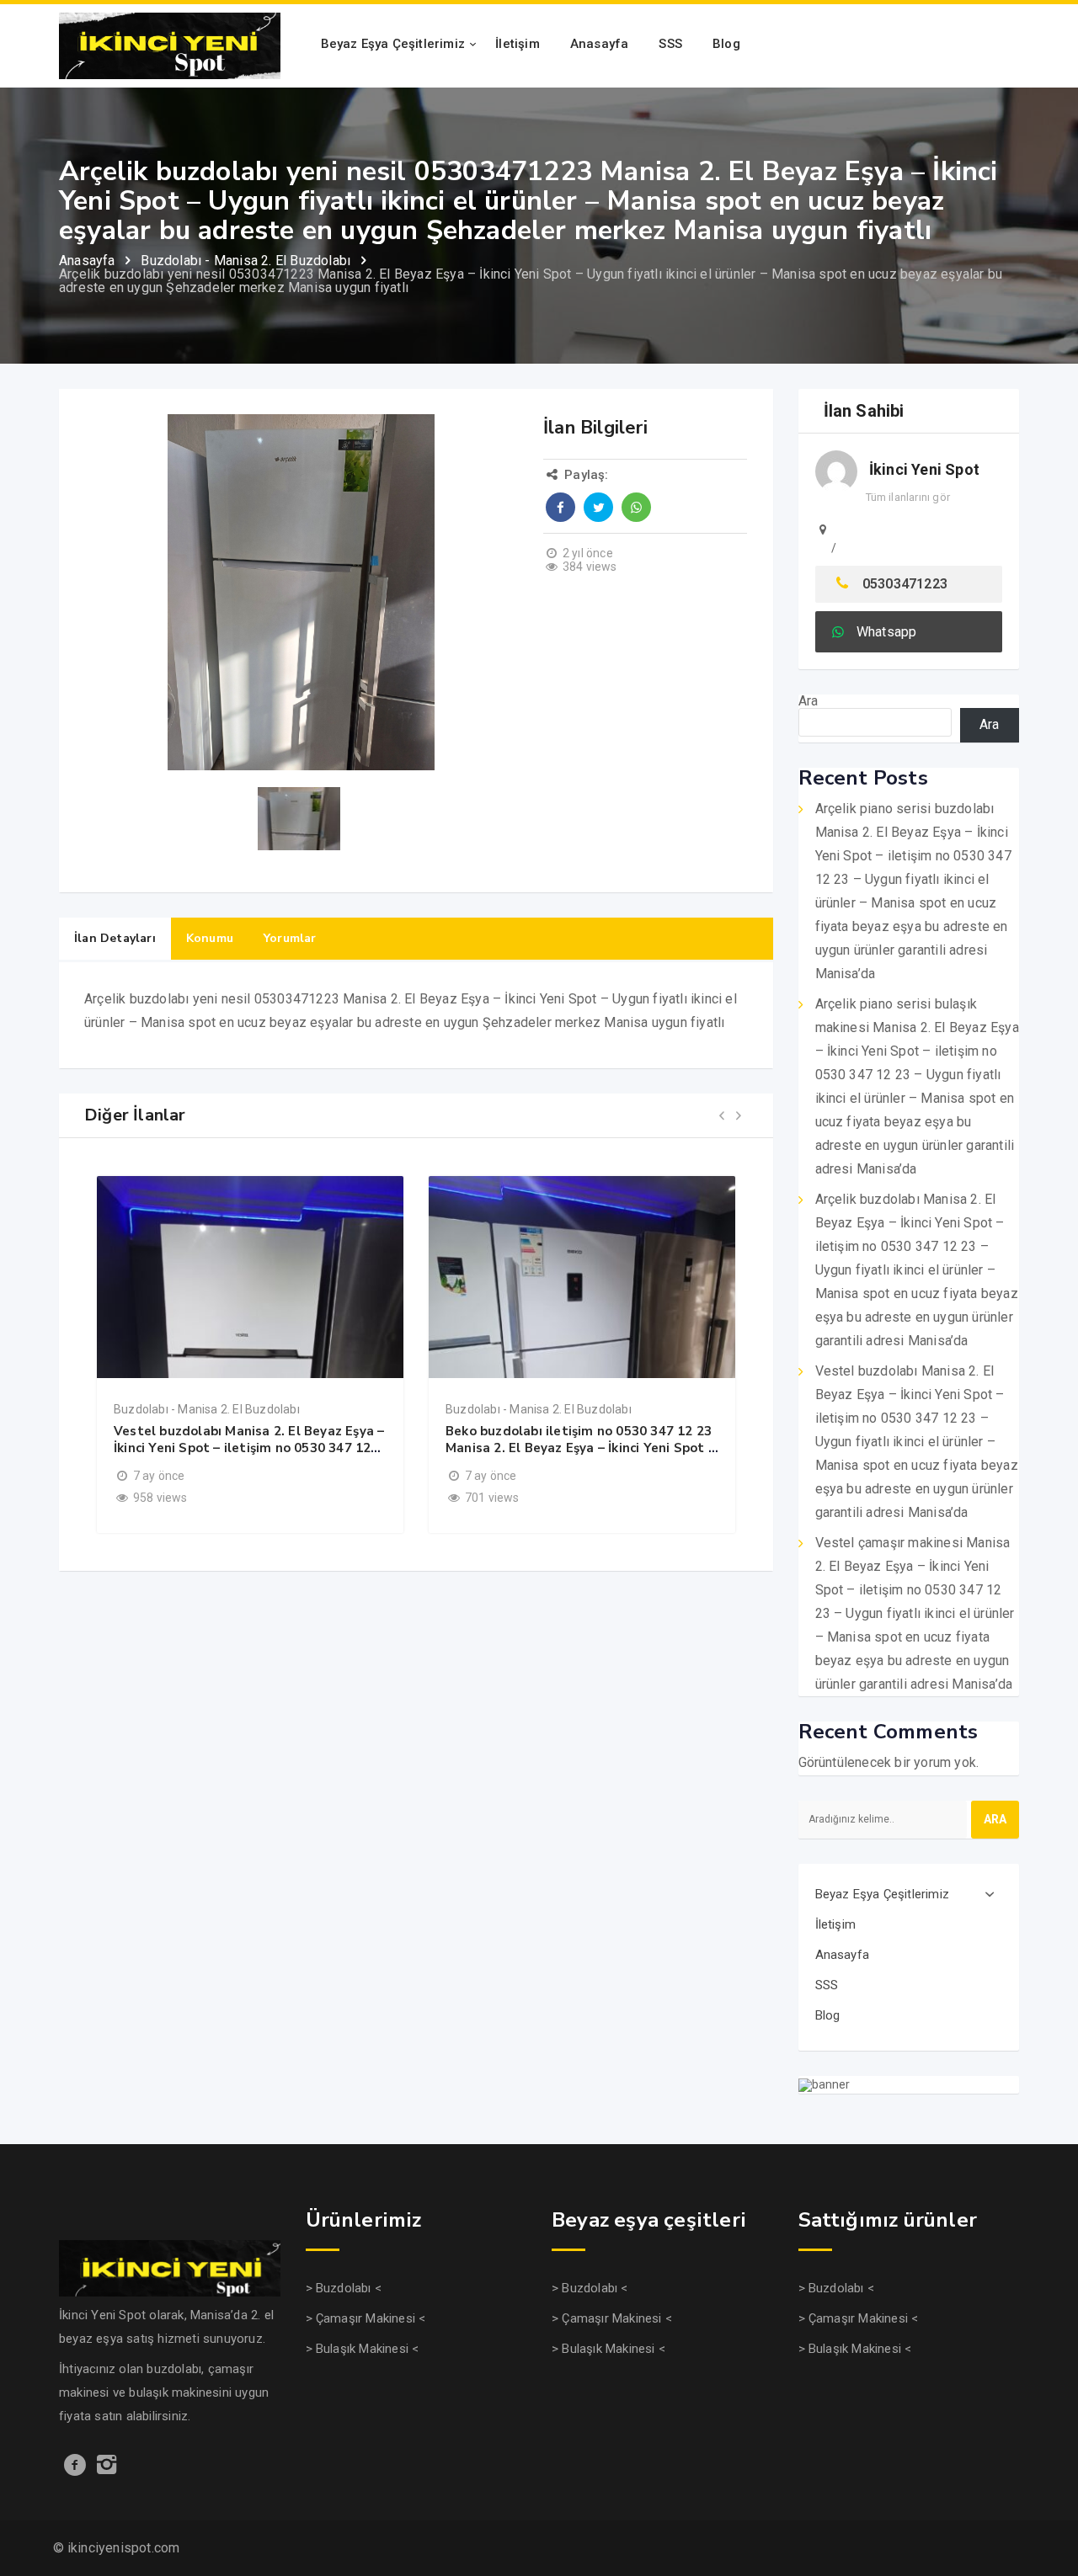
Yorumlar (290, 938)
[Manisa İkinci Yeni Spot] (170, 45)
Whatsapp (887, 632)
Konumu (210, 938)
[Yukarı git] (1047, 2497)
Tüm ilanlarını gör (908, 497)
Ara (808, 701)
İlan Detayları (115, 938)
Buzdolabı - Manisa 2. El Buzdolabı (207, 1409)
